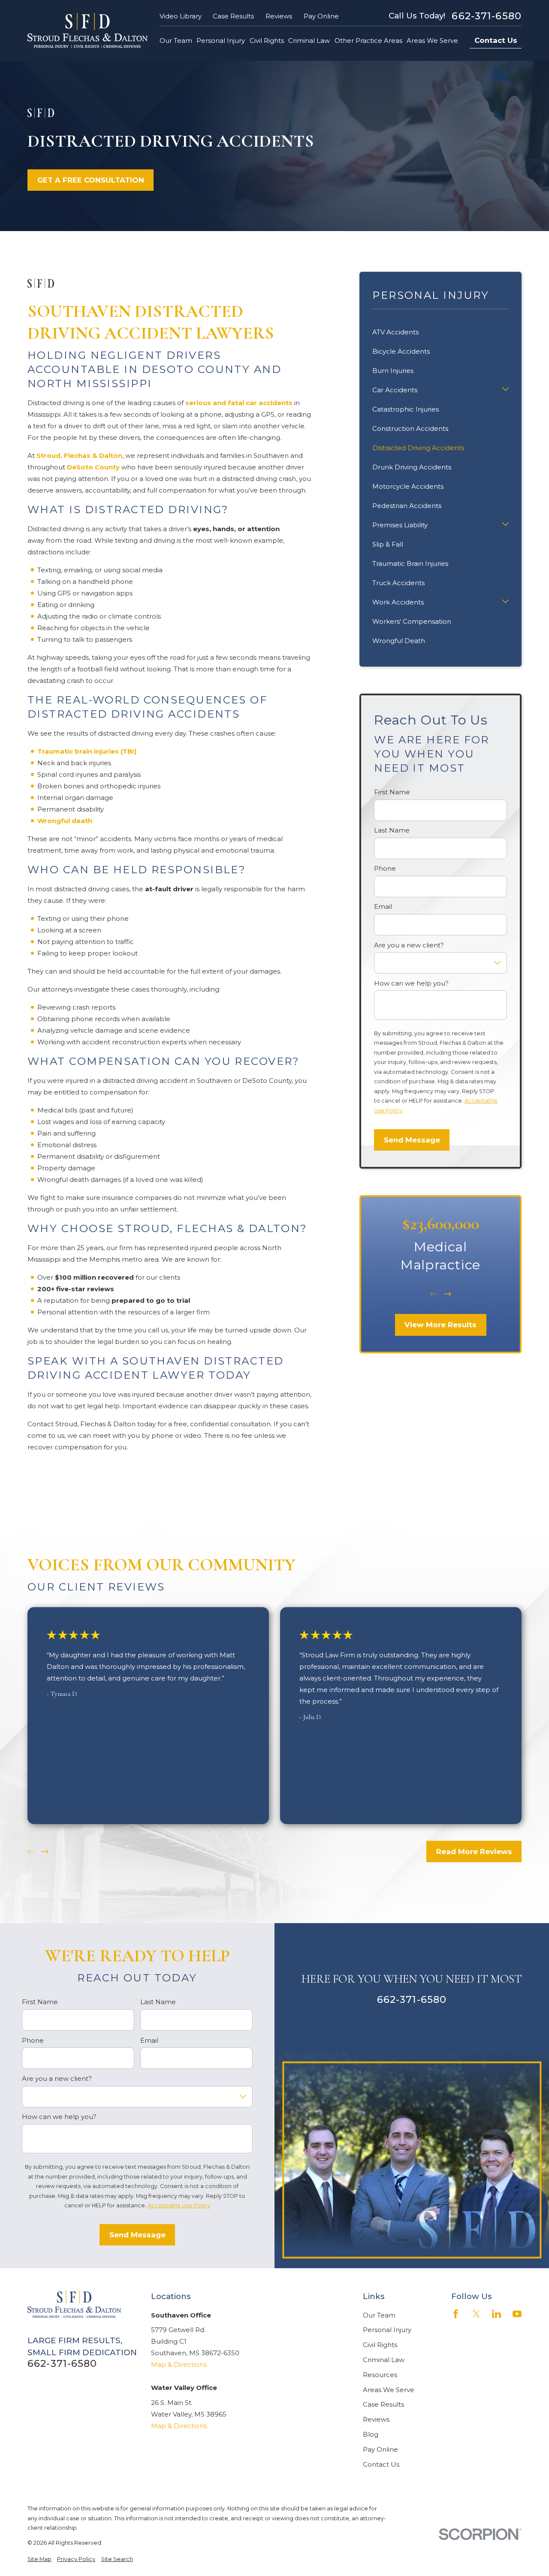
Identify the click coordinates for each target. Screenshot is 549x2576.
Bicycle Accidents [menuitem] (401, 351)
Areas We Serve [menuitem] (432, 41)
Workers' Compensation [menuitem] (412, 621)
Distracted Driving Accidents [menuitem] (418, 448)
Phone (385, 869)
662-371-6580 (487, 16)
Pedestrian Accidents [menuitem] (407, 506)
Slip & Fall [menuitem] (388, 544)
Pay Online (321, 16)
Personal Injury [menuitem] (221, 41)
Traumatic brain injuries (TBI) (87, 751)
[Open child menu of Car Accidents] (505, 390)
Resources (380, 2375)
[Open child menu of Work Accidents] (505, 602)
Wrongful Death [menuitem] (399, 641)
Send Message (412, 1140)
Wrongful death (65, 821)
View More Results (440, 1325)
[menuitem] (39, 2559)
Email (383, 907)
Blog (371, 2434)
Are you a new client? (409, 945)
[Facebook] (456, 2314)
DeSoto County (93, 467)
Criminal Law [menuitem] (309, 41)
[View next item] (448, 1294)
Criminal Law (384, 2360)
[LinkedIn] (496, 2314)
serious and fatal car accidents (239, 403)
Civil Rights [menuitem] (267, 41)
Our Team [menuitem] (176, 41)
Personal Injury (387, 2330)
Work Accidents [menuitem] (398, 602)
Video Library (181, 16)
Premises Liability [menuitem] (400, 525)
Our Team (379, 2315)
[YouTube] (517, 2314)
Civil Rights (380, 2345)
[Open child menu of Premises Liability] (505, 525)
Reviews (279, 16)
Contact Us (496, 40)
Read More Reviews (474, 1852)
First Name (392, 792)
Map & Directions (179, 2364)
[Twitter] (476, 2314)
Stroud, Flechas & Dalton (79, 455)
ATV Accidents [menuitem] (395, 332)
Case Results (233, 16)
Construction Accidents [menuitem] (410, 428)
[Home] (87, 30)
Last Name (392, 830)
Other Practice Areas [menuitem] (368, 41)
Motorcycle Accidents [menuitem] (408, 486)
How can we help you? (411, 983)
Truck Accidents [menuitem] (398, 583)
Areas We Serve (389, 2390)
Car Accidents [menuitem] (395, 390)
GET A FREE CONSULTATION (91, 180)
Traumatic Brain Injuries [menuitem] (410, 564)
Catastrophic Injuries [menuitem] (406, 409)
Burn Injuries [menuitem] (393, 371)
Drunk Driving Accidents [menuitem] (412, 467)
